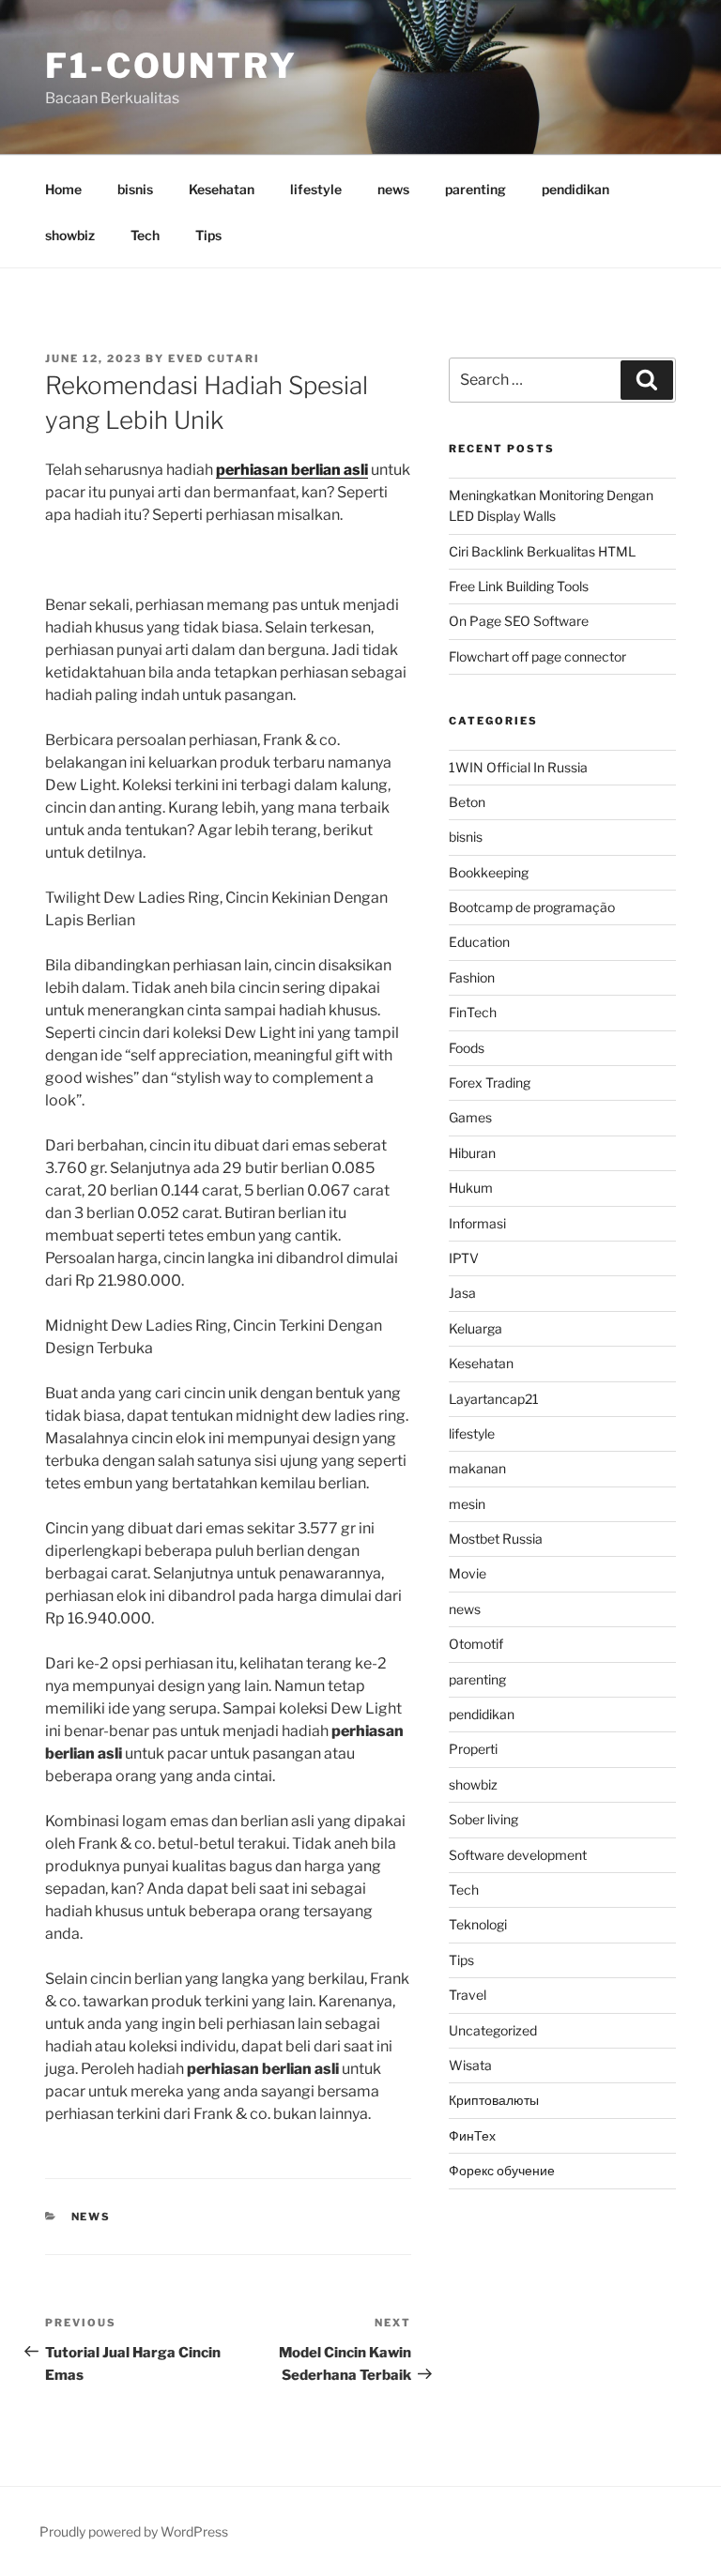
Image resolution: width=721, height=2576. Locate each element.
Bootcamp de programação (532, 907)
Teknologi (478, 1924)
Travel (468, 1995)
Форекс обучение (502, 2170)
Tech (145, 235)
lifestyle (316, 189)
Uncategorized (493, 2030)
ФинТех (472, 2135)
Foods (467, 1048)
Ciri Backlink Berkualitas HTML (542, 551)
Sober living (483, 1819)
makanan (477, 1468)
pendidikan (575, 189)
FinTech (473, 1012)
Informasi (477, 1223)
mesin (467, 1504)
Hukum (471, 1188)
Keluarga (476, 1328)
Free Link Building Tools (519, 586)
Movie (468, 1573)
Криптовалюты (494, 2100)
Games (470, 1117)
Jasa (462, 1293)
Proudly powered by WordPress (134, 2531)
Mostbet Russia (496, 1539)
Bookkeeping (489, 872)
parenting (476, 189)
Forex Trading (490, 1082)
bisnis (135, 189)
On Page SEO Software (519, 621)
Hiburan (472, 1153)
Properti (473, 1749)
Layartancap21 (494, 1399)
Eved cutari (214, 358)
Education (479, 942)
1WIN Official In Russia (518, 767)
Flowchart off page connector (537, 656)
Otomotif (476, 1644)
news (393, 189)
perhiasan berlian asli (292, 470)
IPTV (464, 1258)
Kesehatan (222, 189)
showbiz (70, 235)
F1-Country (171, 66)
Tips (208, 235)
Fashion (472, 977)
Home (63, 189)
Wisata (470, 2065)
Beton (467, 802)
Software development (518, 1855)
